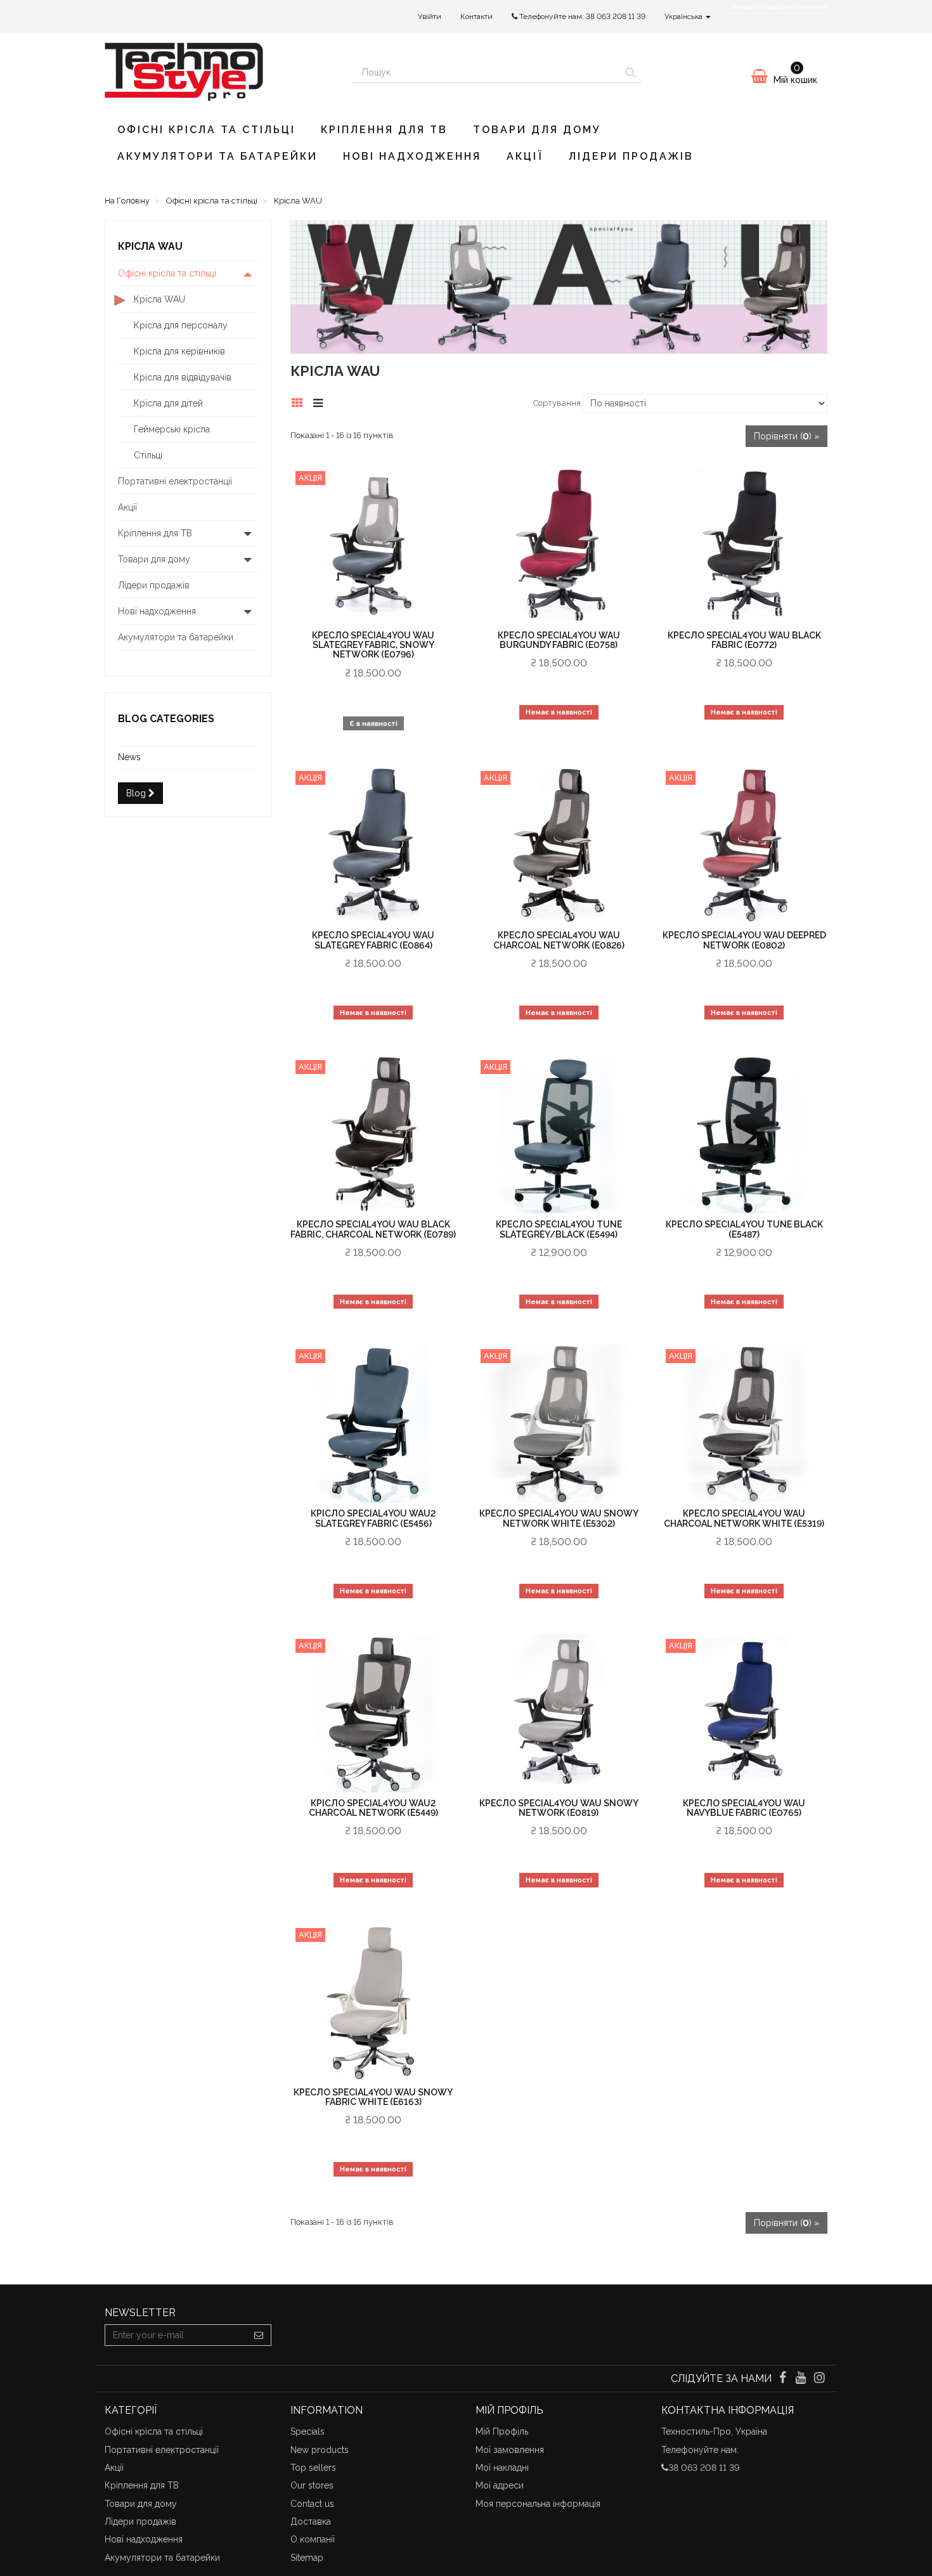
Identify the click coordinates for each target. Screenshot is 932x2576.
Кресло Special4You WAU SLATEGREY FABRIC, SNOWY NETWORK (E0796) (373, 645)
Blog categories (166, 719)
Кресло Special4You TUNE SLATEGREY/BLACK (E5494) (559, 1229)
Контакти (476, 16)
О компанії (313, 2539)
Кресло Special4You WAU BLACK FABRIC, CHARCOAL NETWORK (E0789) (373, 1229)
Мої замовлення (510, 2450)
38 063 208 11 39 (616, 16)
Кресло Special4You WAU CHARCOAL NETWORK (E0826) (559, 940)
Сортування (557, 403)
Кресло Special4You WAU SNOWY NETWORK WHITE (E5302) (559, 1518)
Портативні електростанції (162, 2450)
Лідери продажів (631, 156)
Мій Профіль (502, 2431)
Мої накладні (502, 2468)
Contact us (312, 2504)
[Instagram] (819, 2379)
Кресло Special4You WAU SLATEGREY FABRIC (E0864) (373, 940)
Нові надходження (412, 156)
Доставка (311, 2521)
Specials (307, 2431)
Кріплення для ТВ (384, 130)
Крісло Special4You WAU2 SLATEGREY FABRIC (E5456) (373, 1518)
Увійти (430, 16)
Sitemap (307, 2558)
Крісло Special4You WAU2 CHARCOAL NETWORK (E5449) (373, 1808)
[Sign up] (259, 2335)
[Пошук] (631, 72)
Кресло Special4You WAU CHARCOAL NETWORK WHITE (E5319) (744, 1518)
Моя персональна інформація (538, 2504)
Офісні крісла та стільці (206, 130)
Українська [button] (684, 16)
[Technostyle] (219, 72)
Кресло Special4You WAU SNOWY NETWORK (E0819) (559, 1808)
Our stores (312, 2485)
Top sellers (313, 2468)
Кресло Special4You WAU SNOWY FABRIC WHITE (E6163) (373, 2097)
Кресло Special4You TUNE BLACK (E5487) (744, 1229)
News (129, 757)
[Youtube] (802, 2379)
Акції (525, 156)
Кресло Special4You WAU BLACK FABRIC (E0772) (744, 640)
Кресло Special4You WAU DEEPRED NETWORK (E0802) (744, 940)
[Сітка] (301, 401)
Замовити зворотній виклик (779, 7)
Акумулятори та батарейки (217, 156)
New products (320, 2450)
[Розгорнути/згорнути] (248, 273)
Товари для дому (537, 130)
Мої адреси (500, 2485)
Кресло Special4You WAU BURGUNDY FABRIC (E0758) (559, 640)
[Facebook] (783, 2379)
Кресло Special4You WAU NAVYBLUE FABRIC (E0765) (744, 1808)
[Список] (321, 401)
